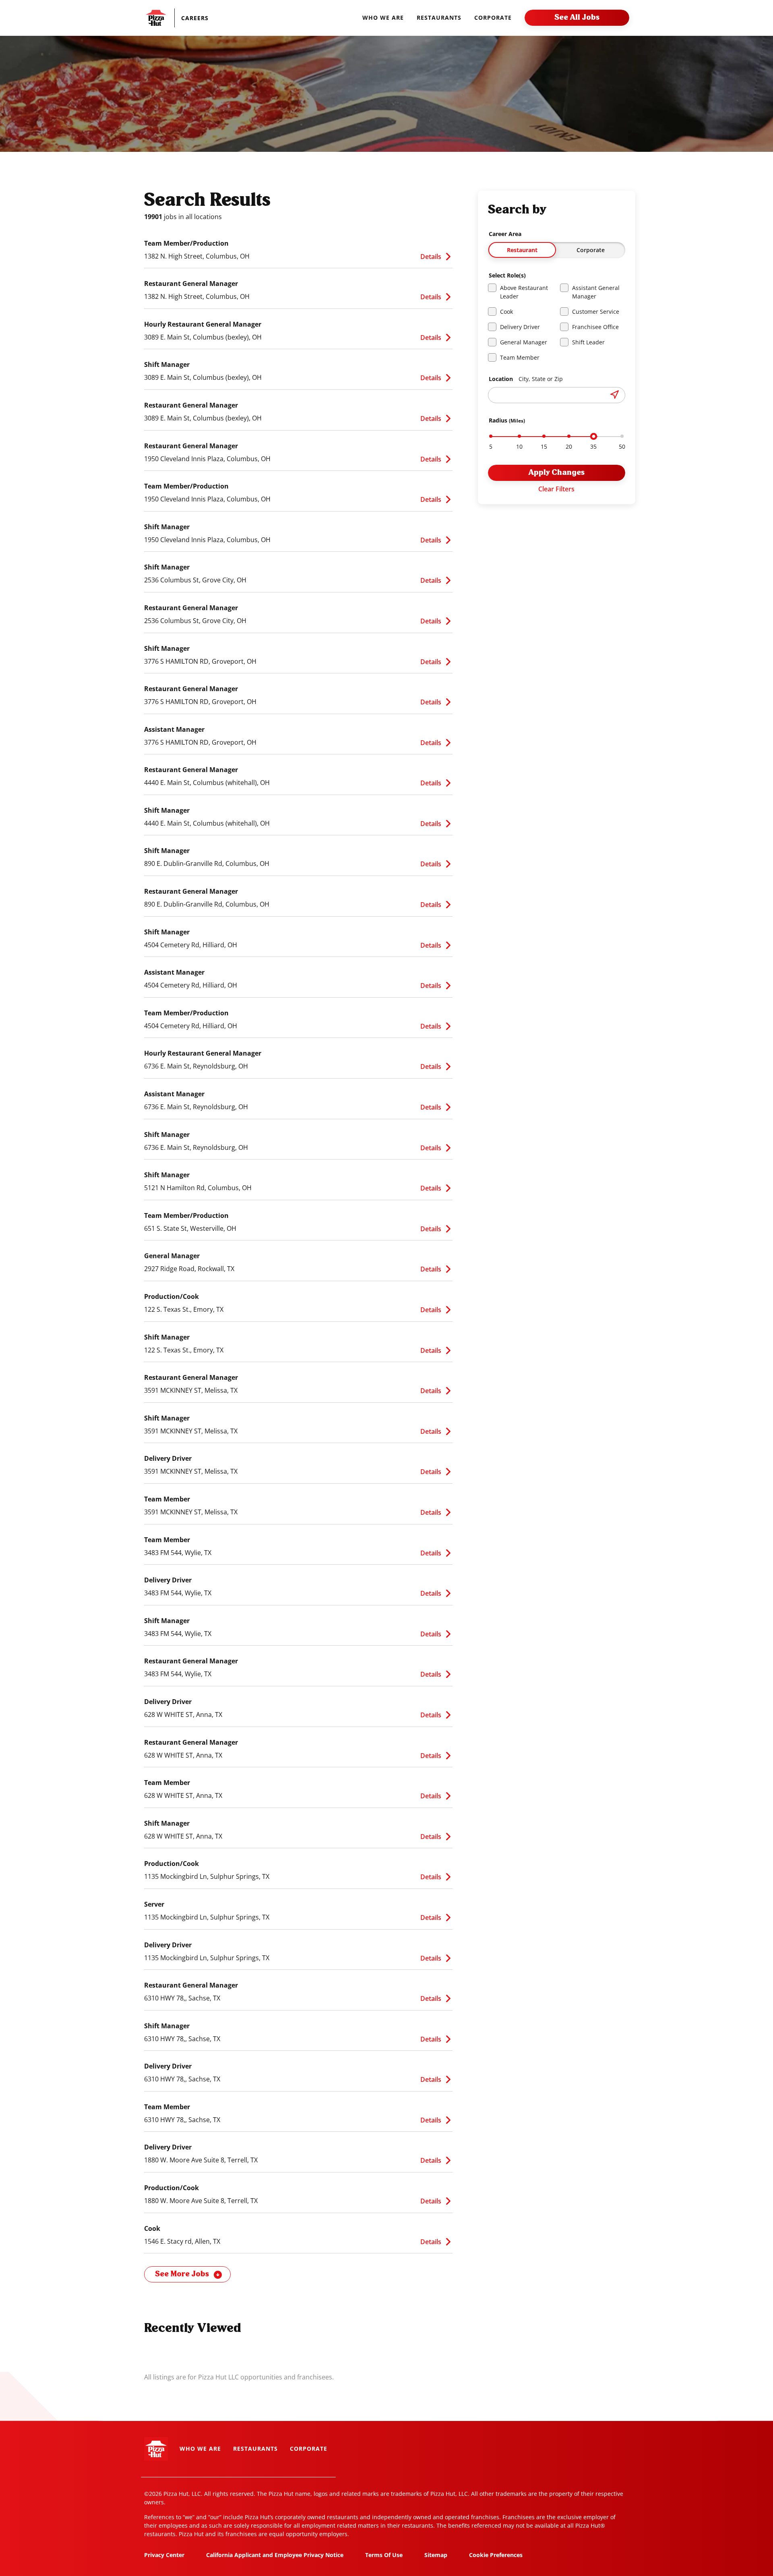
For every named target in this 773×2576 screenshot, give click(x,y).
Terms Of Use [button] (384, 2555)
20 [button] (569, 447)
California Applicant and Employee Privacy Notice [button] (275, 2555)
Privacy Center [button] (164, 2555)
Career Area (505, 234)
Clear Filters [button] (556, 489)
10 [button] (519, 447)
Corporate (591, 250)
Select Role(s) (507, 275)
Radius (507, 420)
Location (526, 379)
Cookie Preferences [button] (496, 2555)
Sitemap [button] (436, 2555)
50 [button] (622, 447)
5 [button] (491, 447)
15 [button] (544, 447)
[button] (203, 18)
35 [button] (593, 447)
